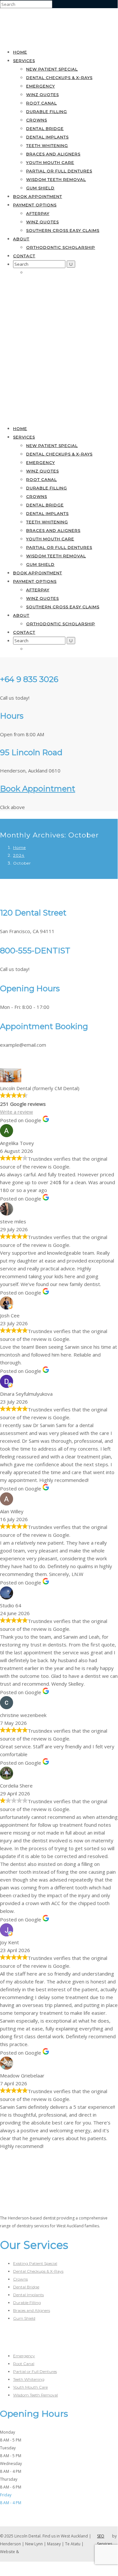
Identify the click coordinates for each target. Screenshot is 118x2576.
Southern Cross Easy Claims (63, 230)
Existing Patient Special (35, 2263)
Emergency (41, 86)
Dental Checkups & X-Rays (59, 78)
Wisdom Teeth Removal (56, 179)
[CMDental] (36, 39)
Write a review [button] (17, 1112)
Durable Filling (47, 111)
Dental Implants (47, 137)
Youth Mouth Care (50, 162)
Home (20, 52)
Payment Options (35, 205)
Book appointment (38, 196)
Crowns (37, 120)
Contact (24, 256)
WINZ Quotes (42, 95)
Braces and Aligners (53, 154)
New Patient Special (52, 69)
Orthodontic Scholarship (61, 247)
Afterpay (38, 213)
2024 (19, 855)
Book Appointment (38, 789)
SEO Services (105, 2540)
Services (24, 61)
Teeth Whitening (47, 145)
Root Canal (42, 103)
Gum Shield (40, 188)
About (21, 239)
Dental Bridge (45, 128)
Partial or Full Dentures (59, 171)
